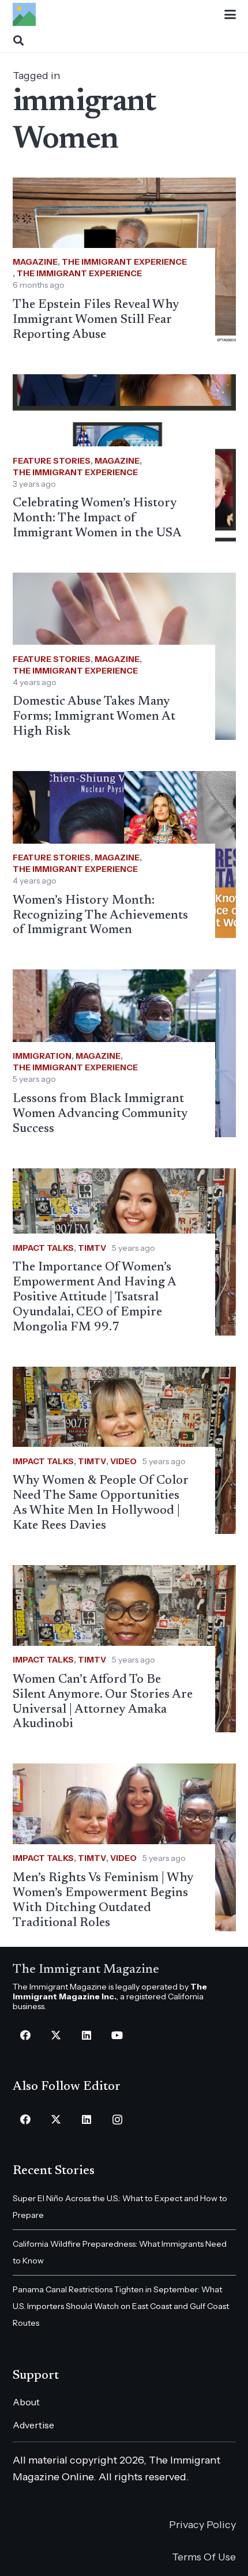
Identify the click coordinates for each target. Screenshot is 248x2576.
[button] (230, 14)
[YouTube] (117, 2035)
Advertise (33, 2425)
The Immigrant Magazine (86, 1970)
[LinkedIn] (87, 2035)
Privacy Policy (202, 2525)
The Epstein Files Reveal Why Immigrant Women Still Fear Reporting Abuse (96, 320)
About (26, 2402)
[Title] (24, 14)
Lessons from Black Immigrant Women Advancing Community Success (100, 1114)
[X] (56, 2035)
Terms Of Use (204, 2557)
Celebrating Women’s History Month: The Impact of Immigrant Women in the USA (97, 518)
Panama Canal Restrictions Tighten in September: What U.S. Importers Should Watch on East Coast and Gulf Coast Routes (121, 2306)
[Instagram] (117, 2120)
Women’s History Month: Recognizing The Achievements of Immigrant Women (100, 916)
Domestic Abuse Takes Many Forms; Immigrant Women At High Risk (94, 717)
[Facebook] (26, 2035)
